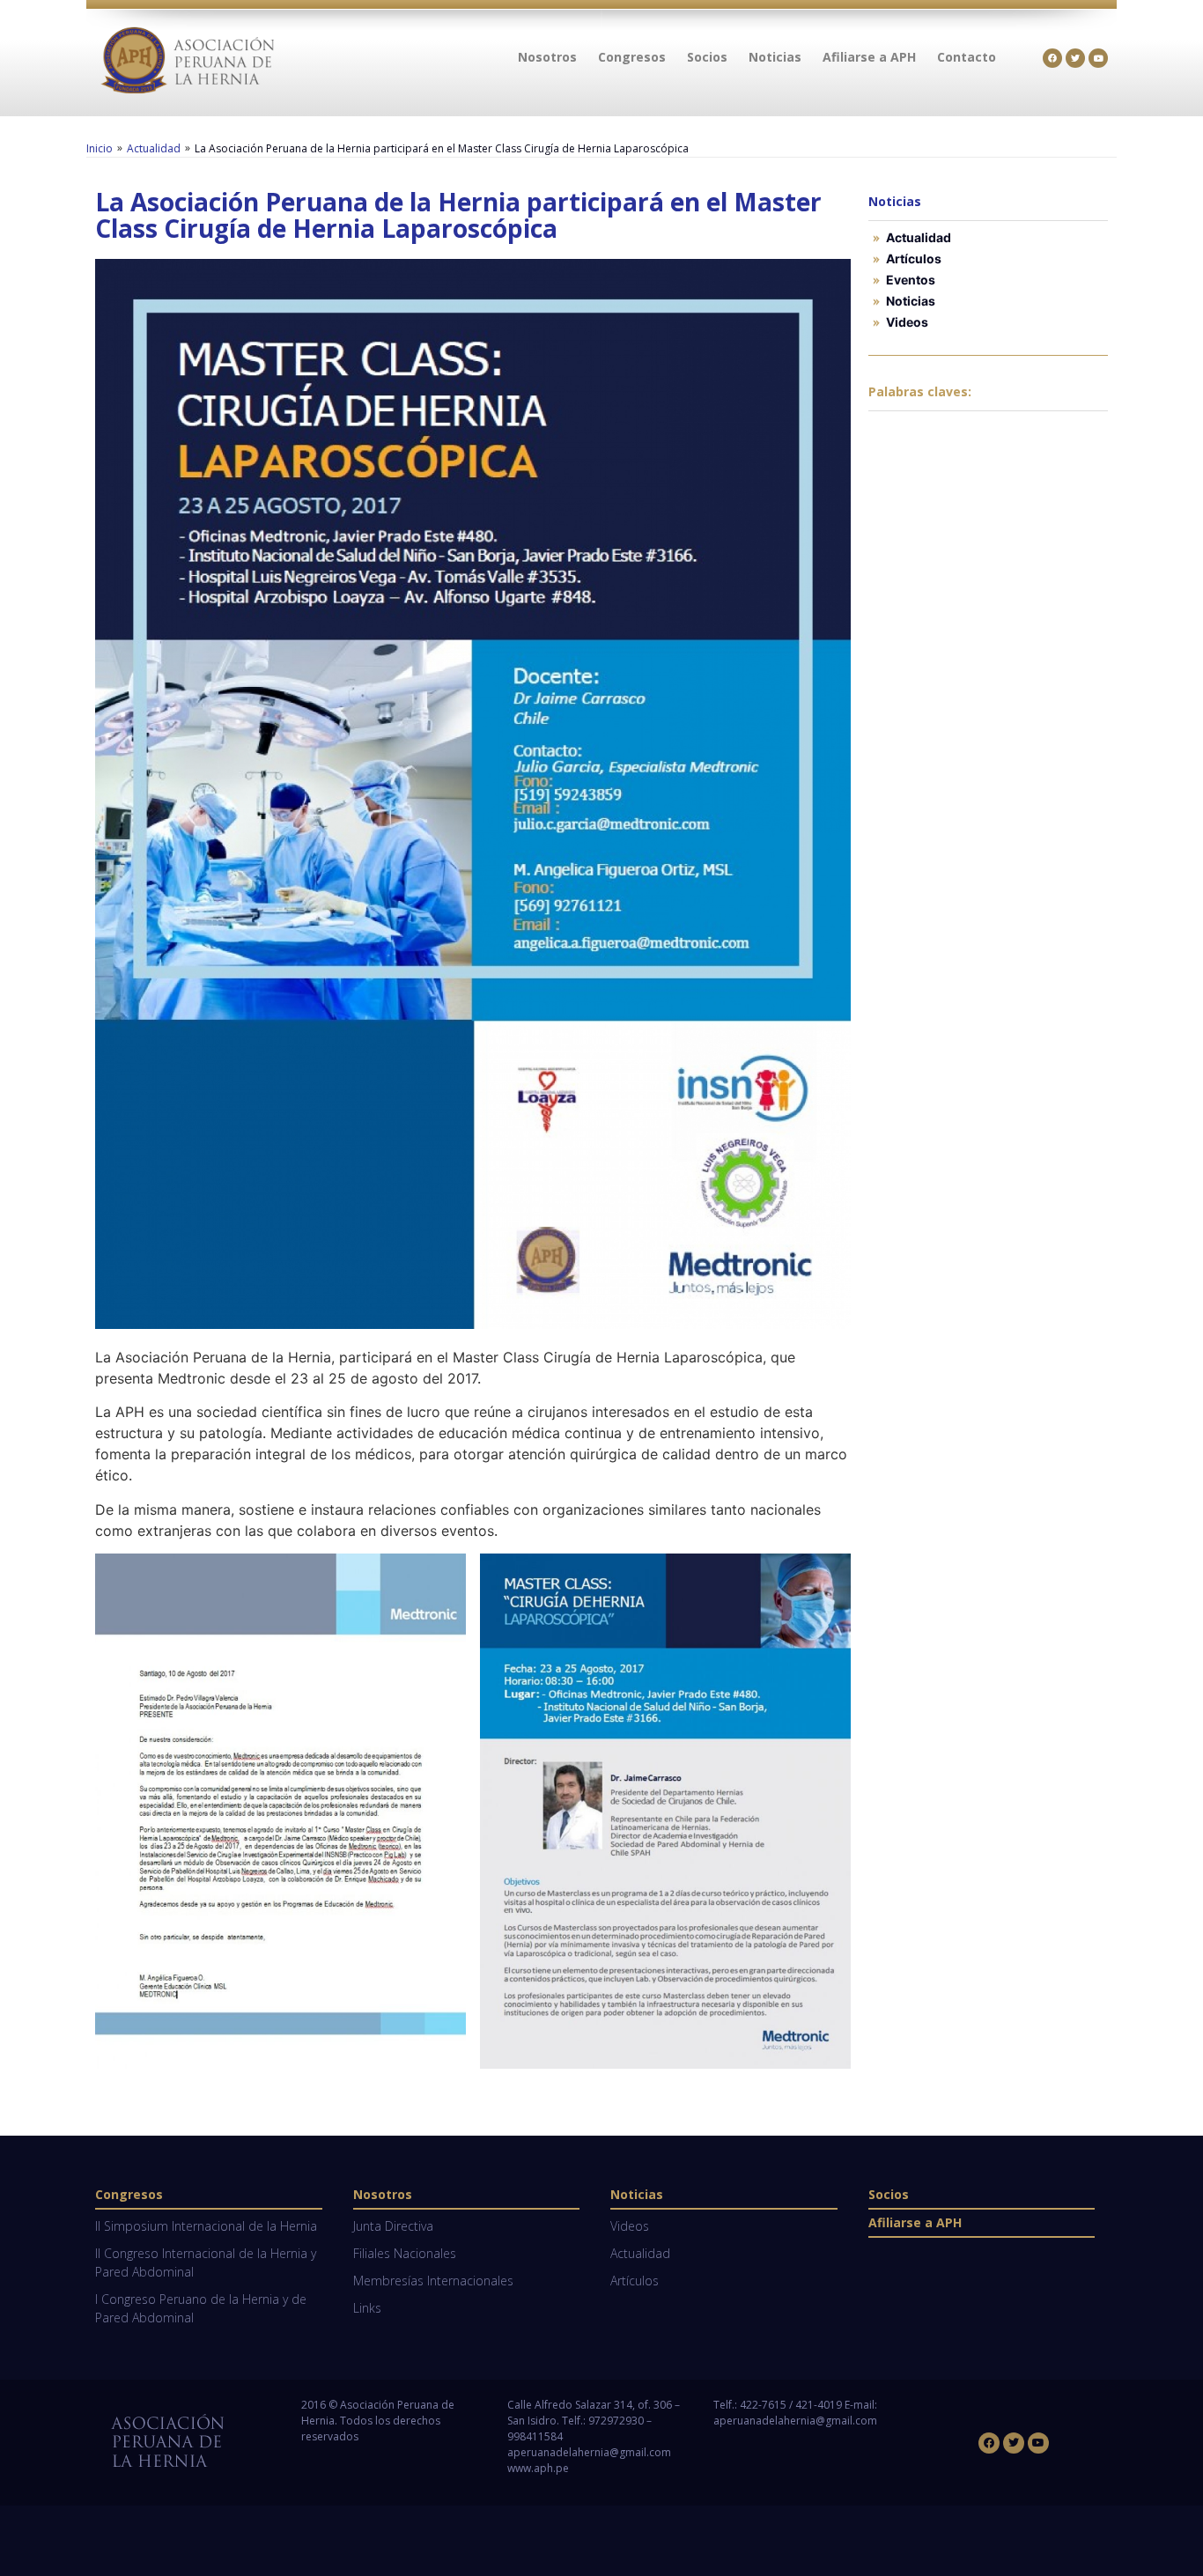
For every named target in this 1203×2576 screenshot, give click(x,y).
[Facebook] (1052, 58)
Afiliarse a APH (915, 2222)
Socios (889, 2194)
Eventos (911, 280)
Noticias (911, 301)
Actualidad (154, 148)
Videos (907, 322)
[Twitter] (1075, 58)
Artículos (914, 258)
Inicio (100, 148)
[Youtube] (1098, 58)
